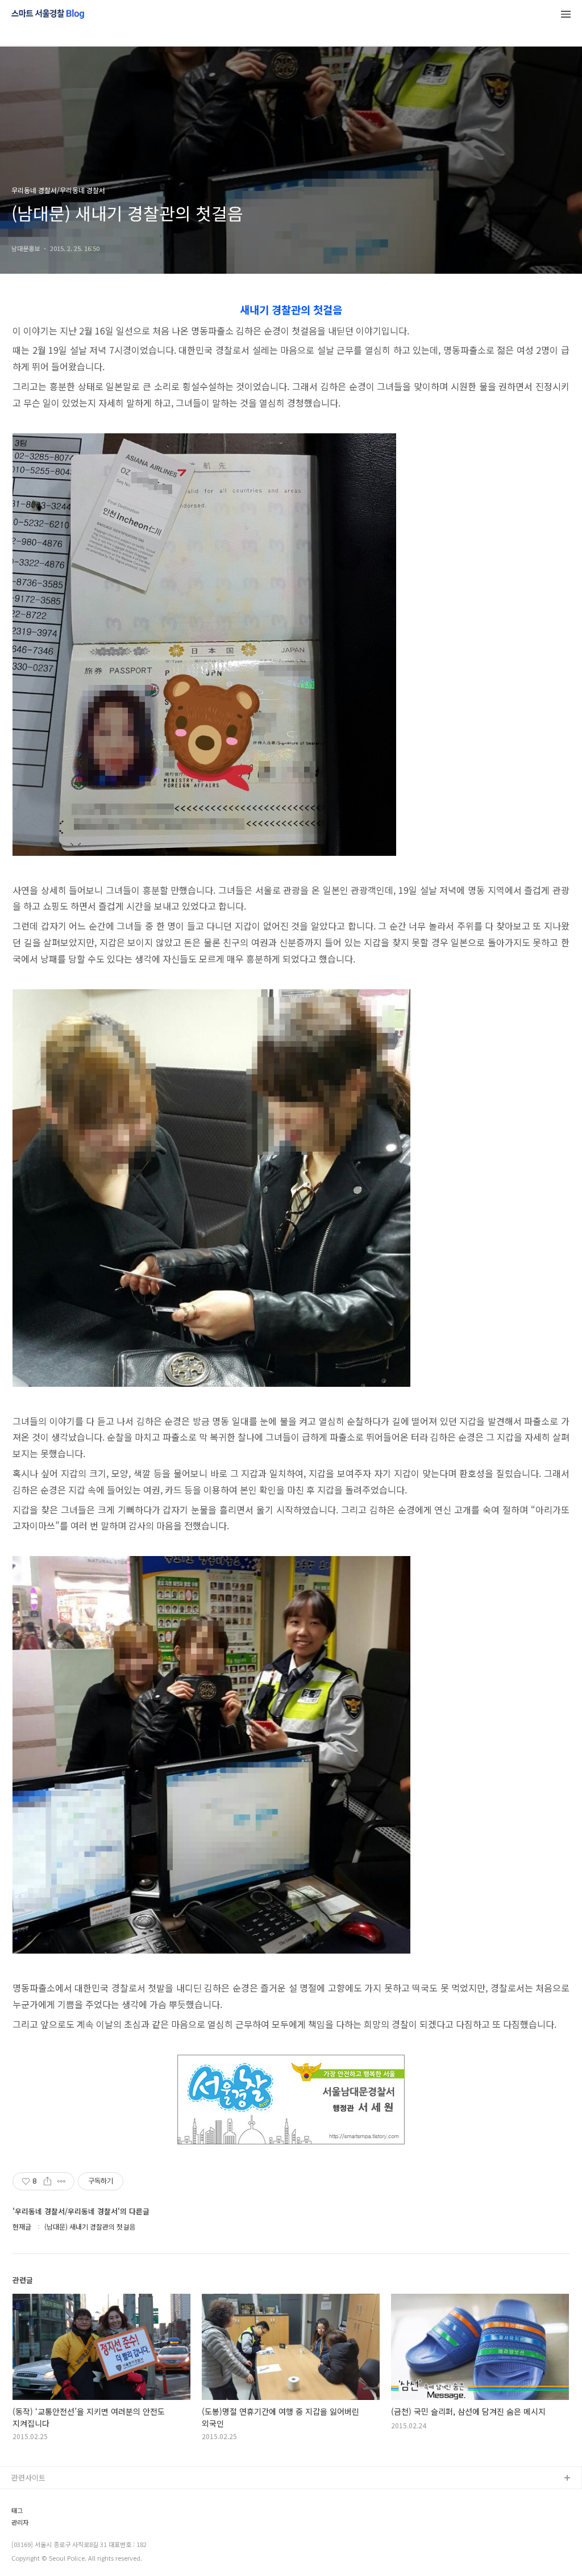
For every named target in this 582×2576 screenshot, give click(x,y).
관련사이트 (28, 2477)
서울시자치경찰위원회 (46, 2497)
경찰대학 (26, 2515)
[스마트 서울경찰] (48, 15)
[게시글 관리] (62, 2181)
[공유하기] (47, 2181)
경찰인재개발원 (36, 2533)
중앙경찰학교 (32, 2551)
